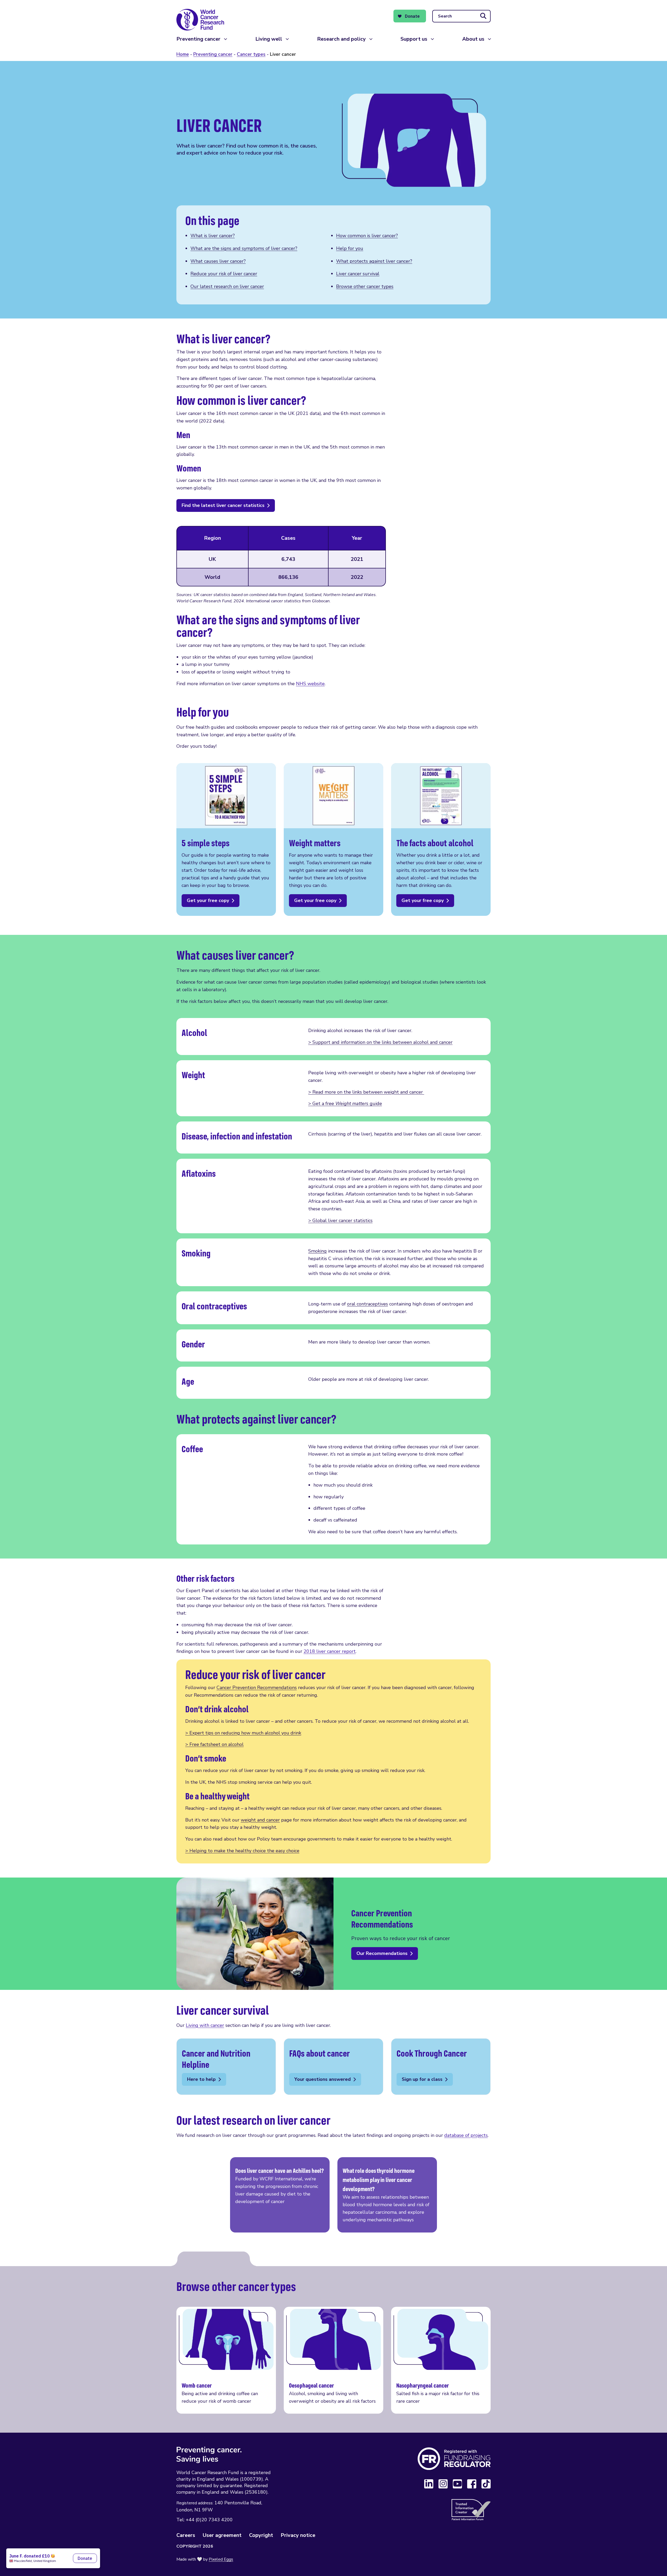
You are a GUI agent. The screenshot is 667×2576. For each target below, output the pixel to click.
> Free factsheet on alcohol (214, 1744)
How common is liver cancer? (367, 236)
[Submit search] (483, 16)
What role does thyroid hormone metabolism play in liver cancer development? (387, 2195)
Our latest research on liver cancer (227, 286)
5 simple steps (226, 839)
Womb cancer (226, 2360)
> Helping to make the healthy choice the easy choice (242, 1851)
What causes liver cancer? (218, 261)
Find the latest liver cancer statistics (223, 505)
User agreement (222, 2535)
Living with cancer (205, 2025)
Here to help (226, 2067)
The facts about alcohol (441, 839)
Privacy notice (298, 2535)
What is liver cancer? (213, 236)
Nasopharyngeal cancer (441, 2360)
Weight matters (333, 839)
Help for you (350, 248)
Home (183, 54)
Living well (269, 39)
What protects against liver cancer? (374, 261)
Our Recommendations (382, 1953)
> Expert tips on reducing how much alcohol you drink (243, 1733)
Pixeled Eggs (221, 2559)
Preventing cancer (198, 39)
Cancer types (251, 54)
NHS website (310, 684)
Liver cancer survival (358, 274)
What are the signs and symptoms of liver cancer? (244, 248)
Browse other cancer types (365, 286)
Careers (186, 2535)
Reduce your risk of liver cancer (224, 274)
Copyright (261, 2535)
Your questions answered (333, 2067)
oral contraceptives (368, 1304)
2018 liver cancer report (330, 1651)
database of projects (466, 2135)
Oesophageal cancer (333, 2360)
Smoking (317, 1251)
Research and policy (341, 39)
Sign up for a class (441, 2067)
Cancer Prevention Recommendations (257, 1688)
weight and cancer (260, 1820)
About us (473, 39)
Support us (414, 39)
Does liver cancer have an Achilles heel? (280, 2195)
